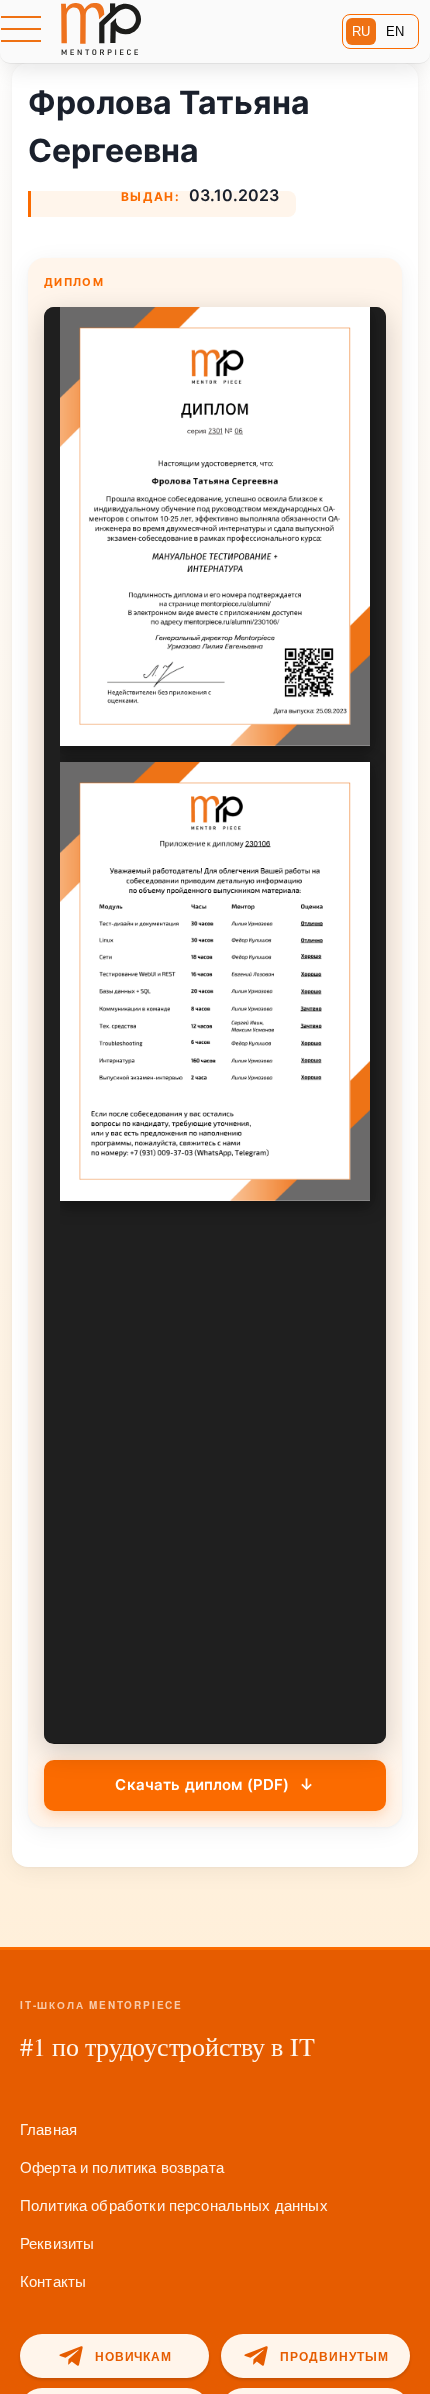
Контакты (53, 2280)
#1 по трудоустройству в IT (167, 2046)
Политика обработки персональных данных (174, 2204)
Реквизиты (57, 2242)
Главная (48, 2128)
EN (395, 31)
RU (361, 31)
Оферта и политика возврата (122, 2166)
